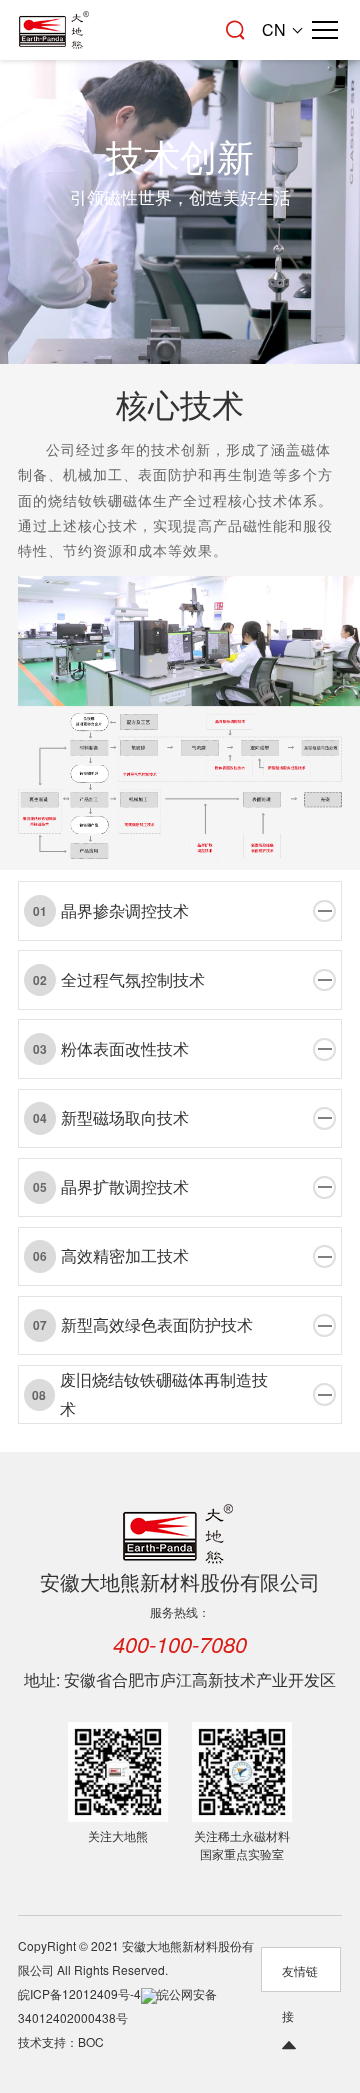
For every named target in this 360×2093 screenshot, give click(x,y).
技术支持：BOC (61, 2041)
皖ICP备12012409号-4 (79, 1993)
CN (274, 29)
